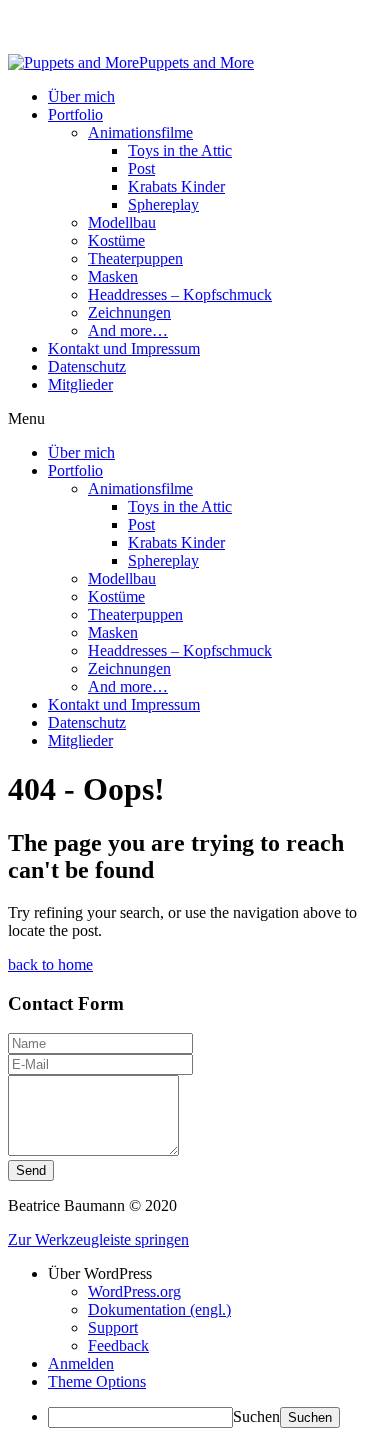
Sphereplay (163, 204)
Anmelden (81, 1363)
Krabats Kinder (176, 186)
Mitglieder (80, 384)
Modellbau (122, 222)
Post (141, 168)
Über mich (81, 96)
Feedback (118, 1345)
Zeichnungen (129, 312)
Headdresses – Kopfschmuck (180, 294)
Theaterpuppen (135, 258)
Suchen (256, 1416)
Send (31, 1170)
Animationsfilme (140, 132)
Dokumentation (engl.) (159, 1309)
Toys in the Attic (180, 150)
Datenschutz (87, 366)
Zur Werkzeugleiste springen (98, 1239)
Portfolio (75, 114)
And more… (128, 330)
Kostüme (116, 240)
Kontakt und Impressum (124, 348)
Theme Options (97, 1381)
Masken (113, 276)
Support (113, 1327)
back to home (50, 964)
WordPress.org (134, 1291)
